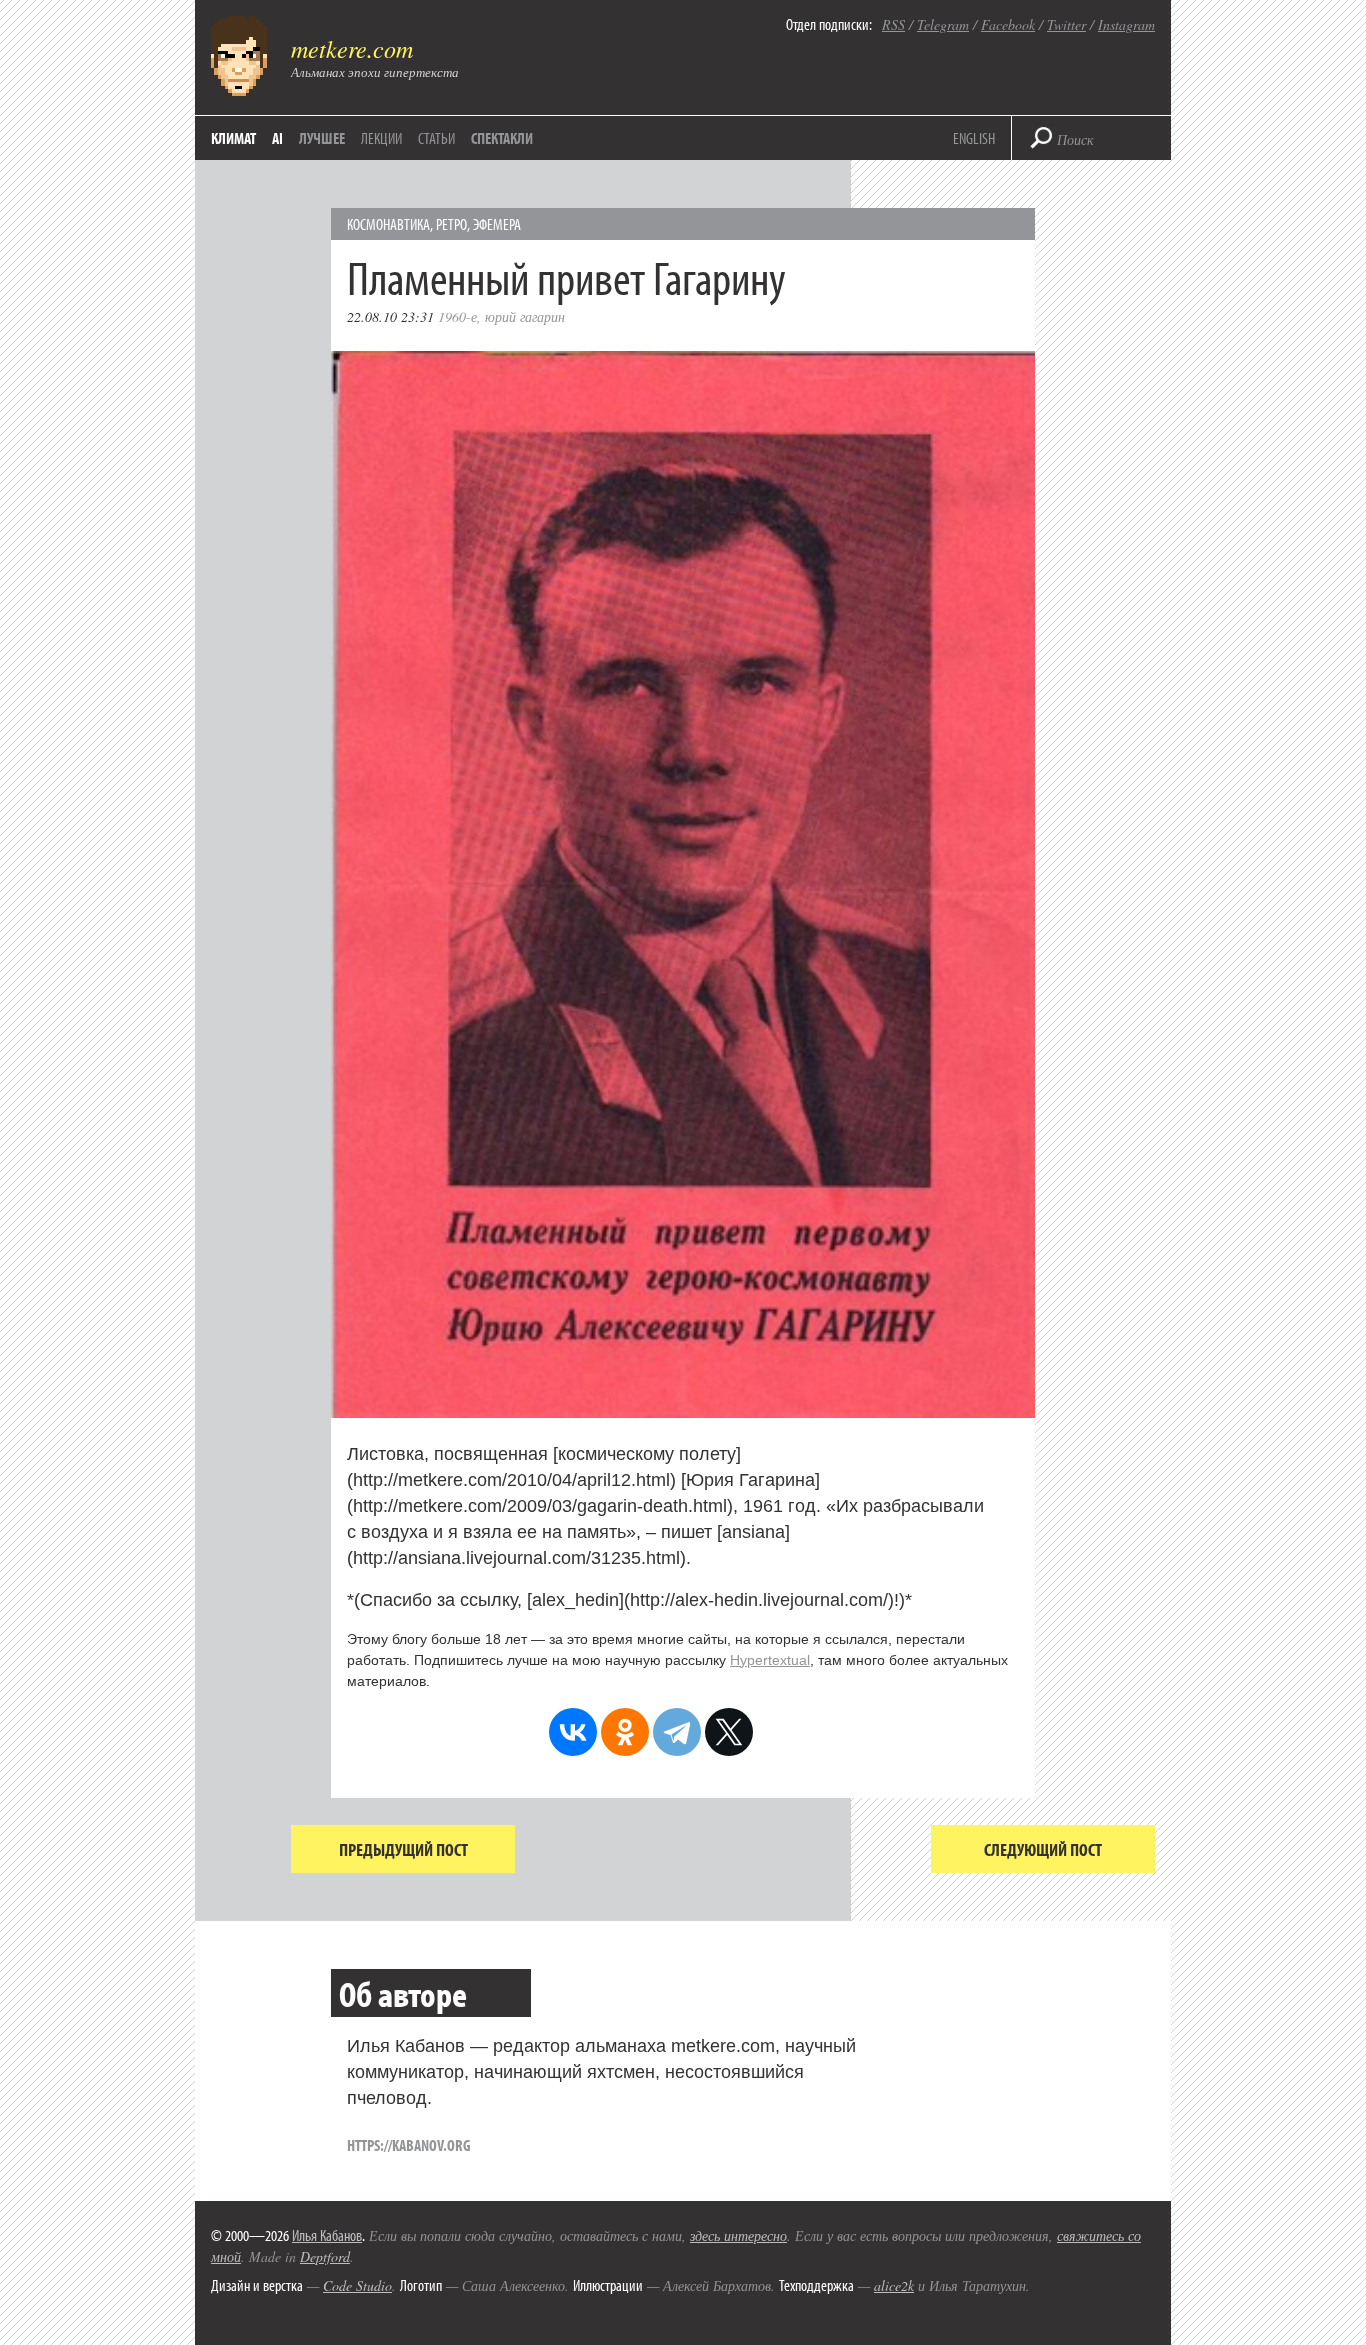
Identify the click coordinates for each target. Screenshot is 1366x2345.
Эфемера (497, 224)
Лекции (381, 138)
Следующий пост (1043, 1849)
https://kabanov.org (409, 2145)
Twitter (1066, 24)
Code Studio (357, 2285)
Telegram (943, 24)
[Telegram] (677, 1732)
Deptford (325, 2256)
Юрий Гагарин (525, 316)
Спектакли (502, 138)
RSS (893, 24)
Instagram (1126, 24)
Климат (233, 138)
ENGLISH (974, 138)
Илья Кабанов (327, 2235)
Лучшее (322, 138)
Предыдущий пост (403, 1849)
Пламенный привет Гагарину (566, 276)
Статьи (436, 138)
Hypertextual (770, 1660)
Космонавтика (388, 224)
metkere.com (352, 48)
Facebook (1008, 24)
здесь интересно (738, 2235)
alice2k (894, 2285)
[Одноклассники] (625, 1732)
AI (277, 138)
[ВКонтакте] (573, 1732)
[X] (729, 1732)
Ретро (451, 224)
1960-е (457, 316)
